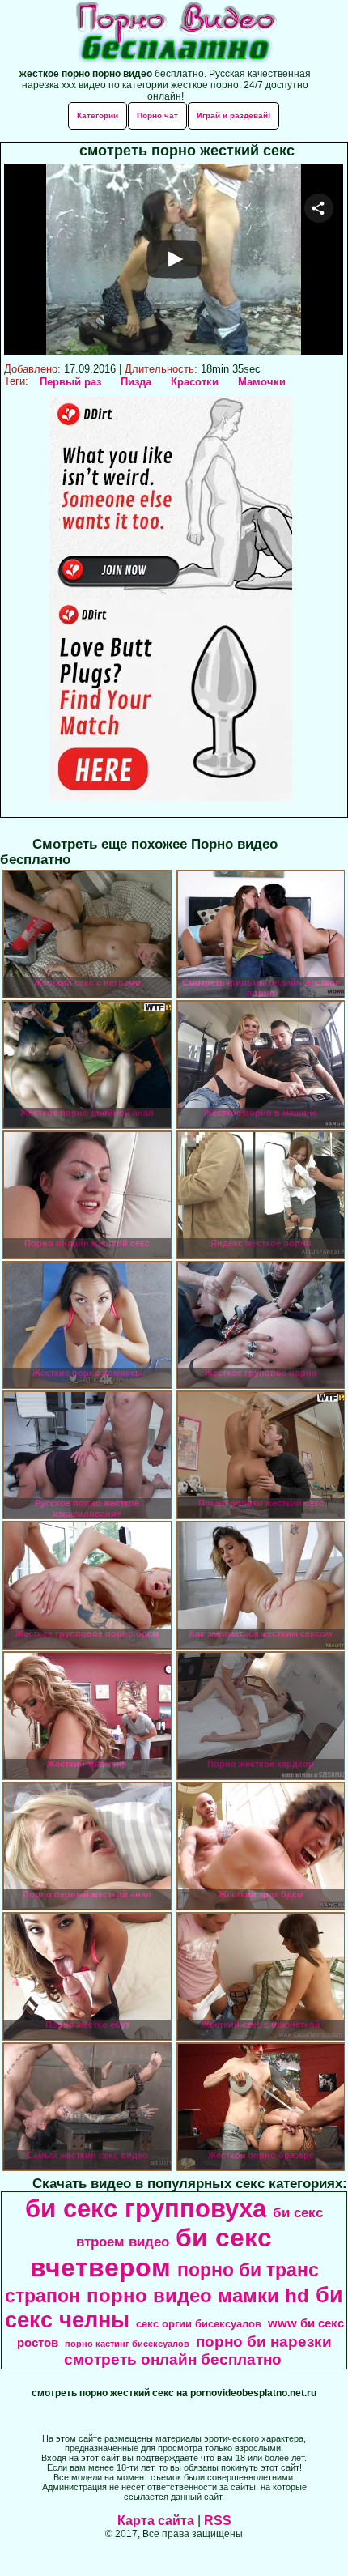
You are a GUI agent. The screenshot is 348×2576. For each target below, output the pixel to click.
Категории (98, 115)
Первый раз (70, 382)
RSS (218, 2521)
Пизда (136, 382)
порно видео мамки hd (198, 2295)
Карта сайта (156, 2521)
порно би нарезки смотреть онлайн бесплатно (198, 2350)
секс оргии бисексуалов (199, 2324)
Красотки (195, 382)
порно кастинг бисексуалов (127, 2344)
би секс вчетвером (151, 2252)
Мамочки (262, 382)
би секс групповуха (146, 2208)
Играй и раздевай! (233, 115)
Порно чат (157, 115)
